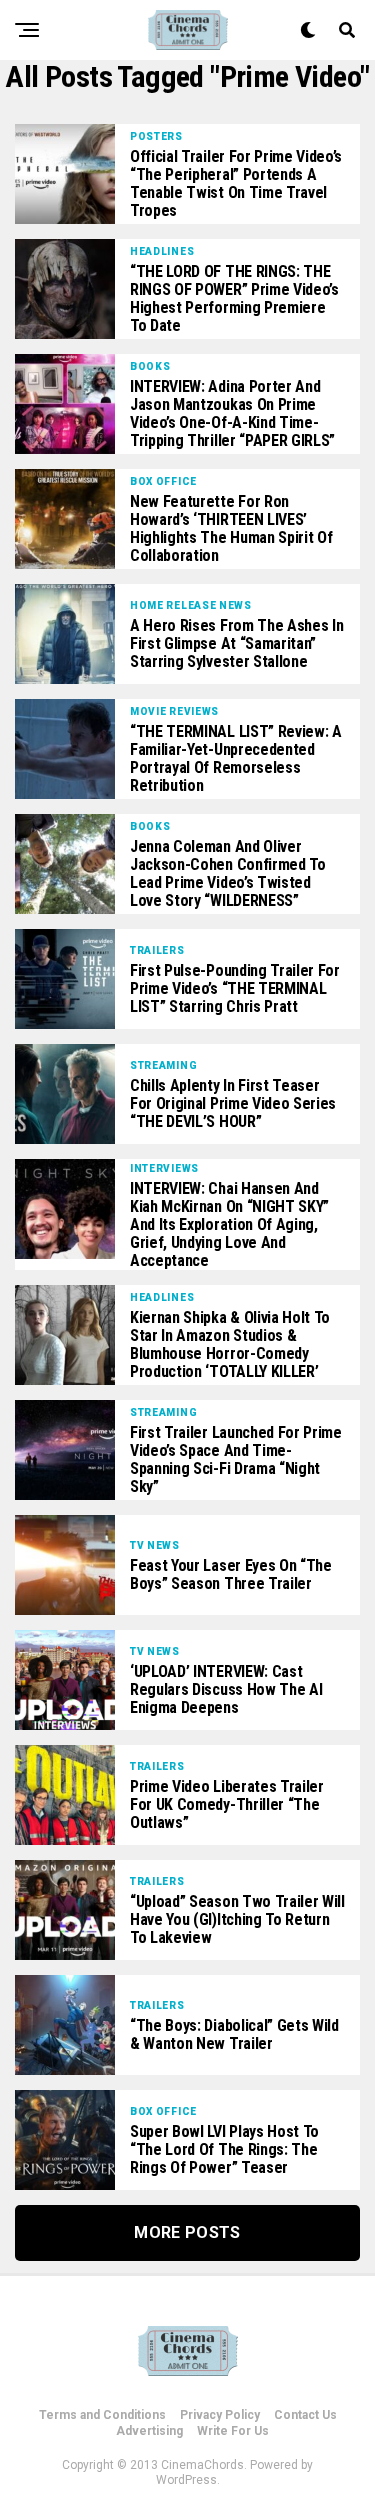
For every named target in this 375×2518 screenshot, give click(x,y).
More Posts (187, 2232)
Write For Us (233, 2431)
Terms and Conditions (102, 2415)
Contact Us (305, 2415)
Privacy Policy (220, 2415)
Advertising (149, 2431)
